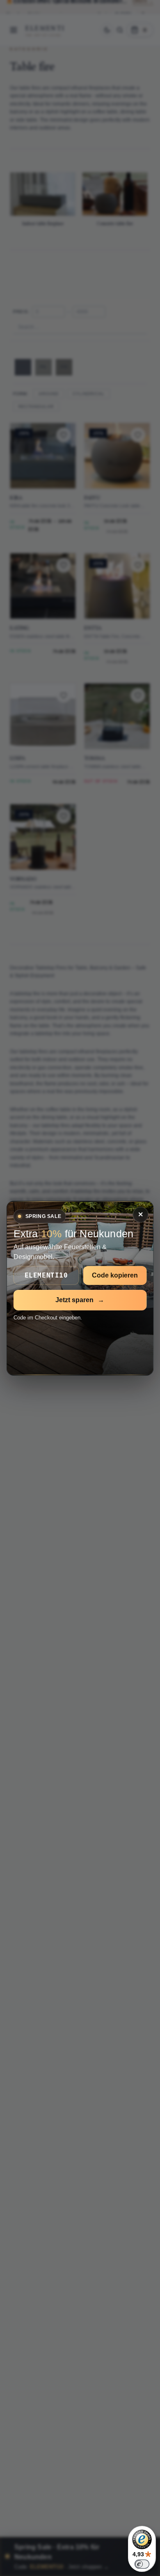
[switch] (142, 2564)
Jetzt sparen (80, 1300)
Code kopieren (115, 1275)
